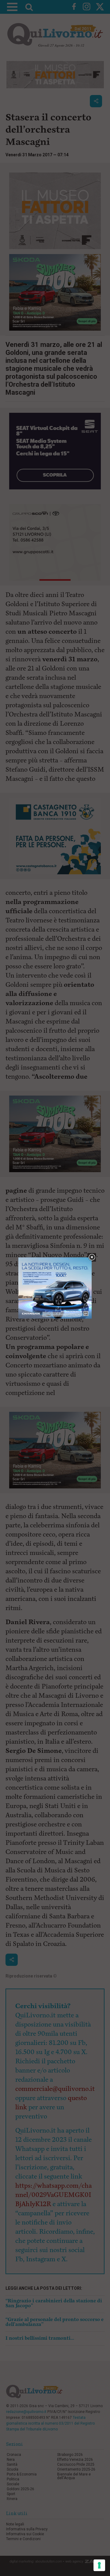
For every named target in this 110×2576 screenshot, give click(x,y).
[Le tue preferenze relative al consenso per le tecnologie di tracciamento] (99, 2565)
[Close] (92, 1258)
